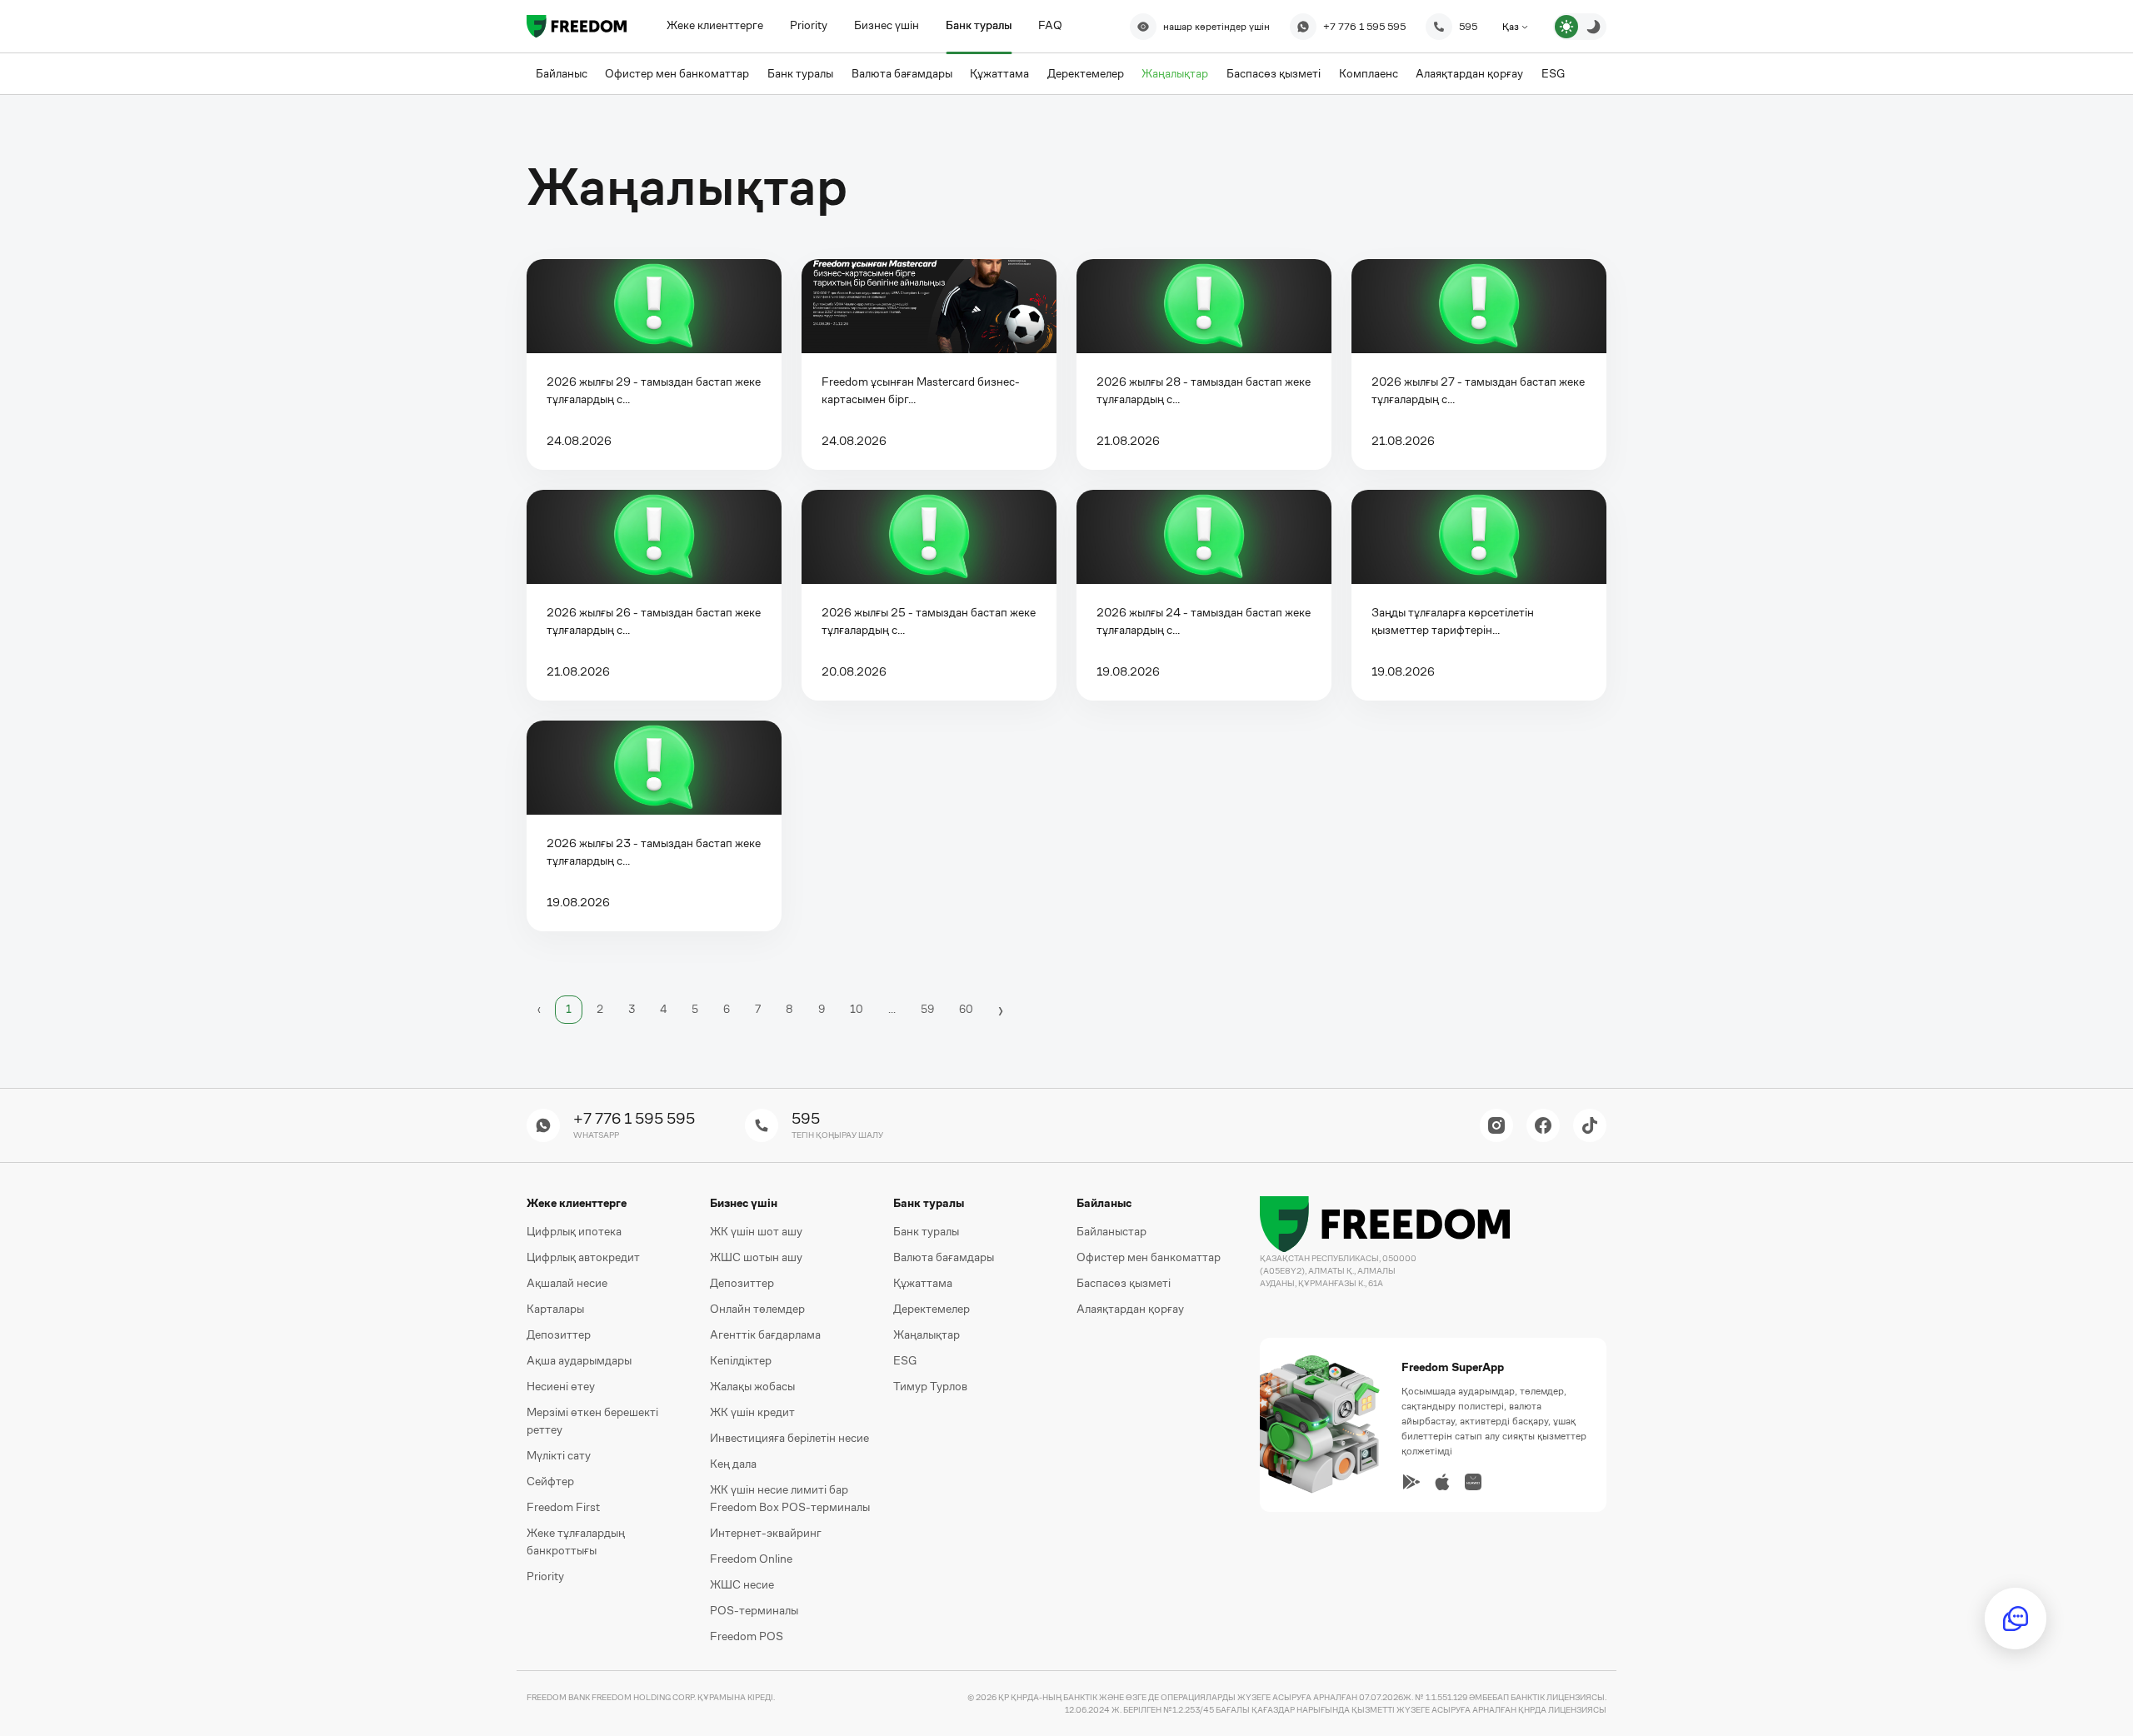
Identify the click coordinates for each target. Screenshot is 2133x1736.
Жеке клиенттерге (715, 25)
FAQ (1050, 25)
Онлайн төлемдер (757, 1309)
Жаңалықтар (927, 1334)
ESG (905, 1360)
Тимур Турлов (930, 1386)
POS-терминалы (754, 1610)
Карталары (555, 1309)
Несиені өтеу (561, 1386)
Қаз (1512, 27)
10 (857, 1009)
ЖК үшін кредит (752, 1412)
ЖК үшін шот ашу (756, 1231)
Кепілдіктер (741, 1360)
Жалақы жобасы (752, 1386)
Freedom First (563, 1507)
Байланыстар (1111, 1231)
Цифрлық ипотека (574, 1231)
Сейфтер (550, 1481)
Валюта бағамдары (944, 1257)
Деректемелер (932, 1309)
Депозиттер (559, 1334)
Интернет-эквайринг (766, 1533)
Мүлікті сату (559, 1455)
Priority (809, 25)
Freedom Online (751, 1559)
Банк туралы (979, 25)
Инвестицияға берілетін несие (789, 1438)
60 (966, 1009)
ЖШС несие (742, 1584)
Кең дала (733, 1464)
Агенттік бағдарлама (765, 1334)
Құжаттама (923, 1283)
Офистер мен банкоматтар (1149, 1257)
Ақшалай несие (567, 1283)
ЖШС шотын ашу (756, 1257)
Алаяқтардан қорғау (1130, 1309)
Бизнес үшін (887, 25)
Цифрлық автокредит (583, 1257)
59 (927, 1009)
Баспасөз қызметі (1124, 1283)
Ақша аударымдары (579, 1360)
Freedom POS (747, 1636)
